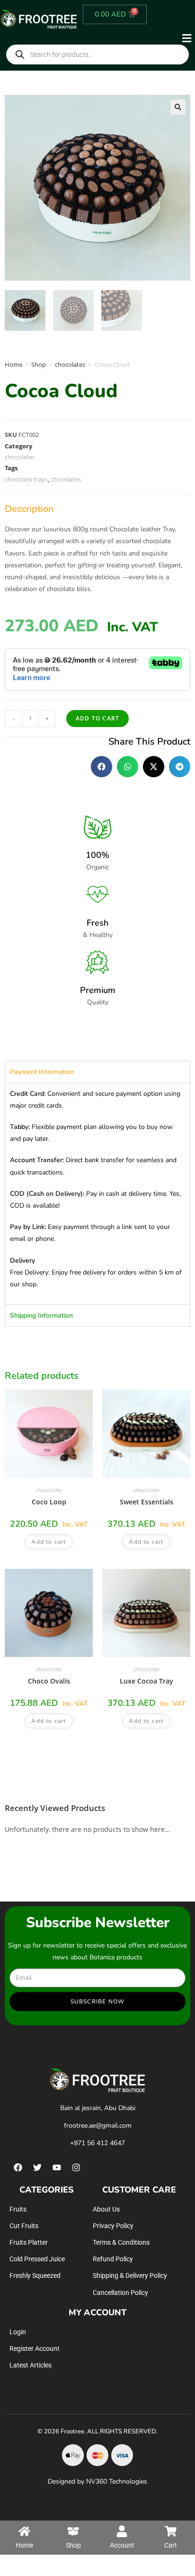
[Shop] (73, 2531)
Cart (171, 2545)
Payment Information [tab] (42, 1072)
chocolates (70, 364)
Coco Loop (49, 1502)
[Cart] (171, 2531)
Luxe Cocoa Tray (146, 1681)
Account (122, 2545)
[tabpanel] (97, 1193)
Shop (39, 364)
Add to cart (97, 718)
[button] (137, 38)
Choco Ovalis (49, 1681)
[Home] (24, 2531)
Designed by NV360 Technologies (97, 2481)
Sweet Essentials (146, 1502)
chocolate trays (26, 479)
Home (13, 364)
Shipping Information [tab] (41, 1315)
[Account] (122, 2531)
